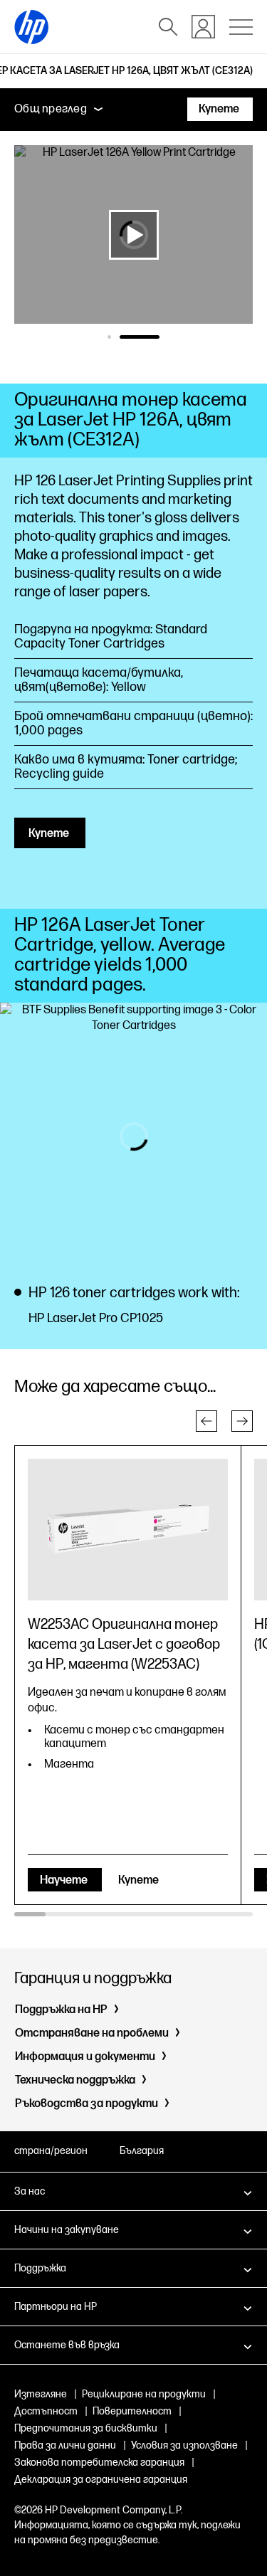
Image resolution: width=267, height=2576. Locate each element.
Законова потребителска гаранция (99, 2462)
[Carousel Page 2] (158, 337)
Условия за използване (184, 2445)
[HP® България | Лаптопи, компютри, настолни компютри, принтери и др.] (31, 27)
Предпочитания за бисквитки (86, 2428)
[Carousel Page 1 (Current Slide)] (127, 337)
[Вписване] (203, 27)
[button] (206, 1421)
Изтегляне (41, 2394)
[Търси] (168, 27)
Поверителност (132, 2411)
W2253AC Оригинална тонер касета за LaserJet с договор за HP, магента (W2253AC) (124, 1645)
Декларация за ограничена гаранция (101, 2480)
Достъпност (46, 2411)
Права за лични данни (65, 2445)
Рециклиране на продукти (144, 2394)
